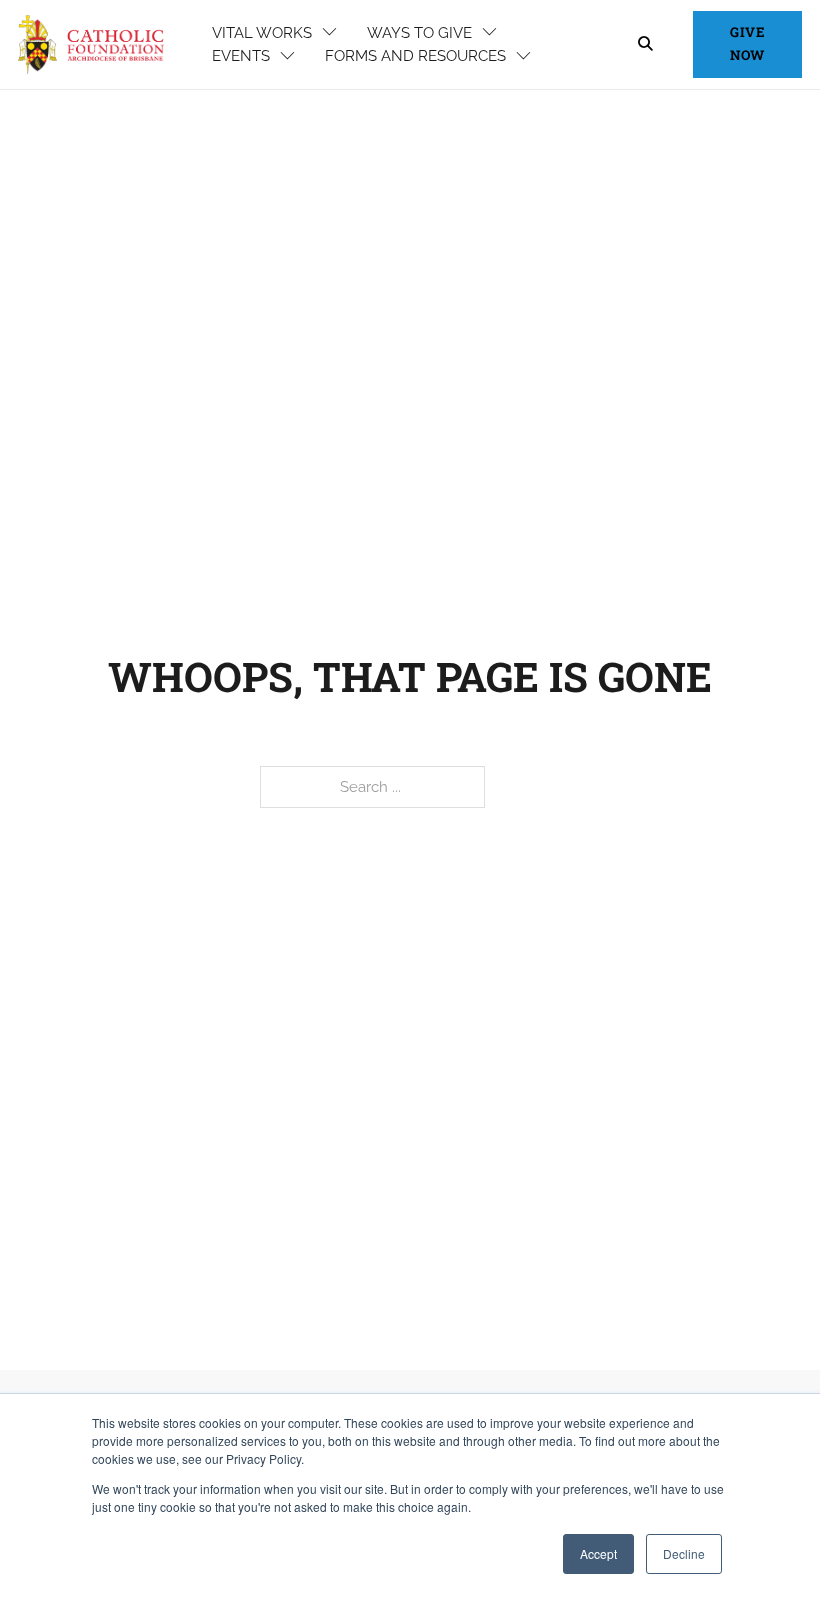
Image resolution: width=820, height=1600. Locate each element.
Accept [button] (598, 1553)
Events (241, 55)
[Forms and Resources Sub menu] (523, 56)
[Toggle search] (645, 44)
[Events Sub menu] (287, 56)
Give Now (747, 43)
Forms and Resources (415, 55)
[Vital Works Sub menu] (329, 32)
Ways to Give (419, 32)
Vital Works (262, 32)
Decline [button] (684, 1553)
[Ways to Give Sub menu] (489, 32)
